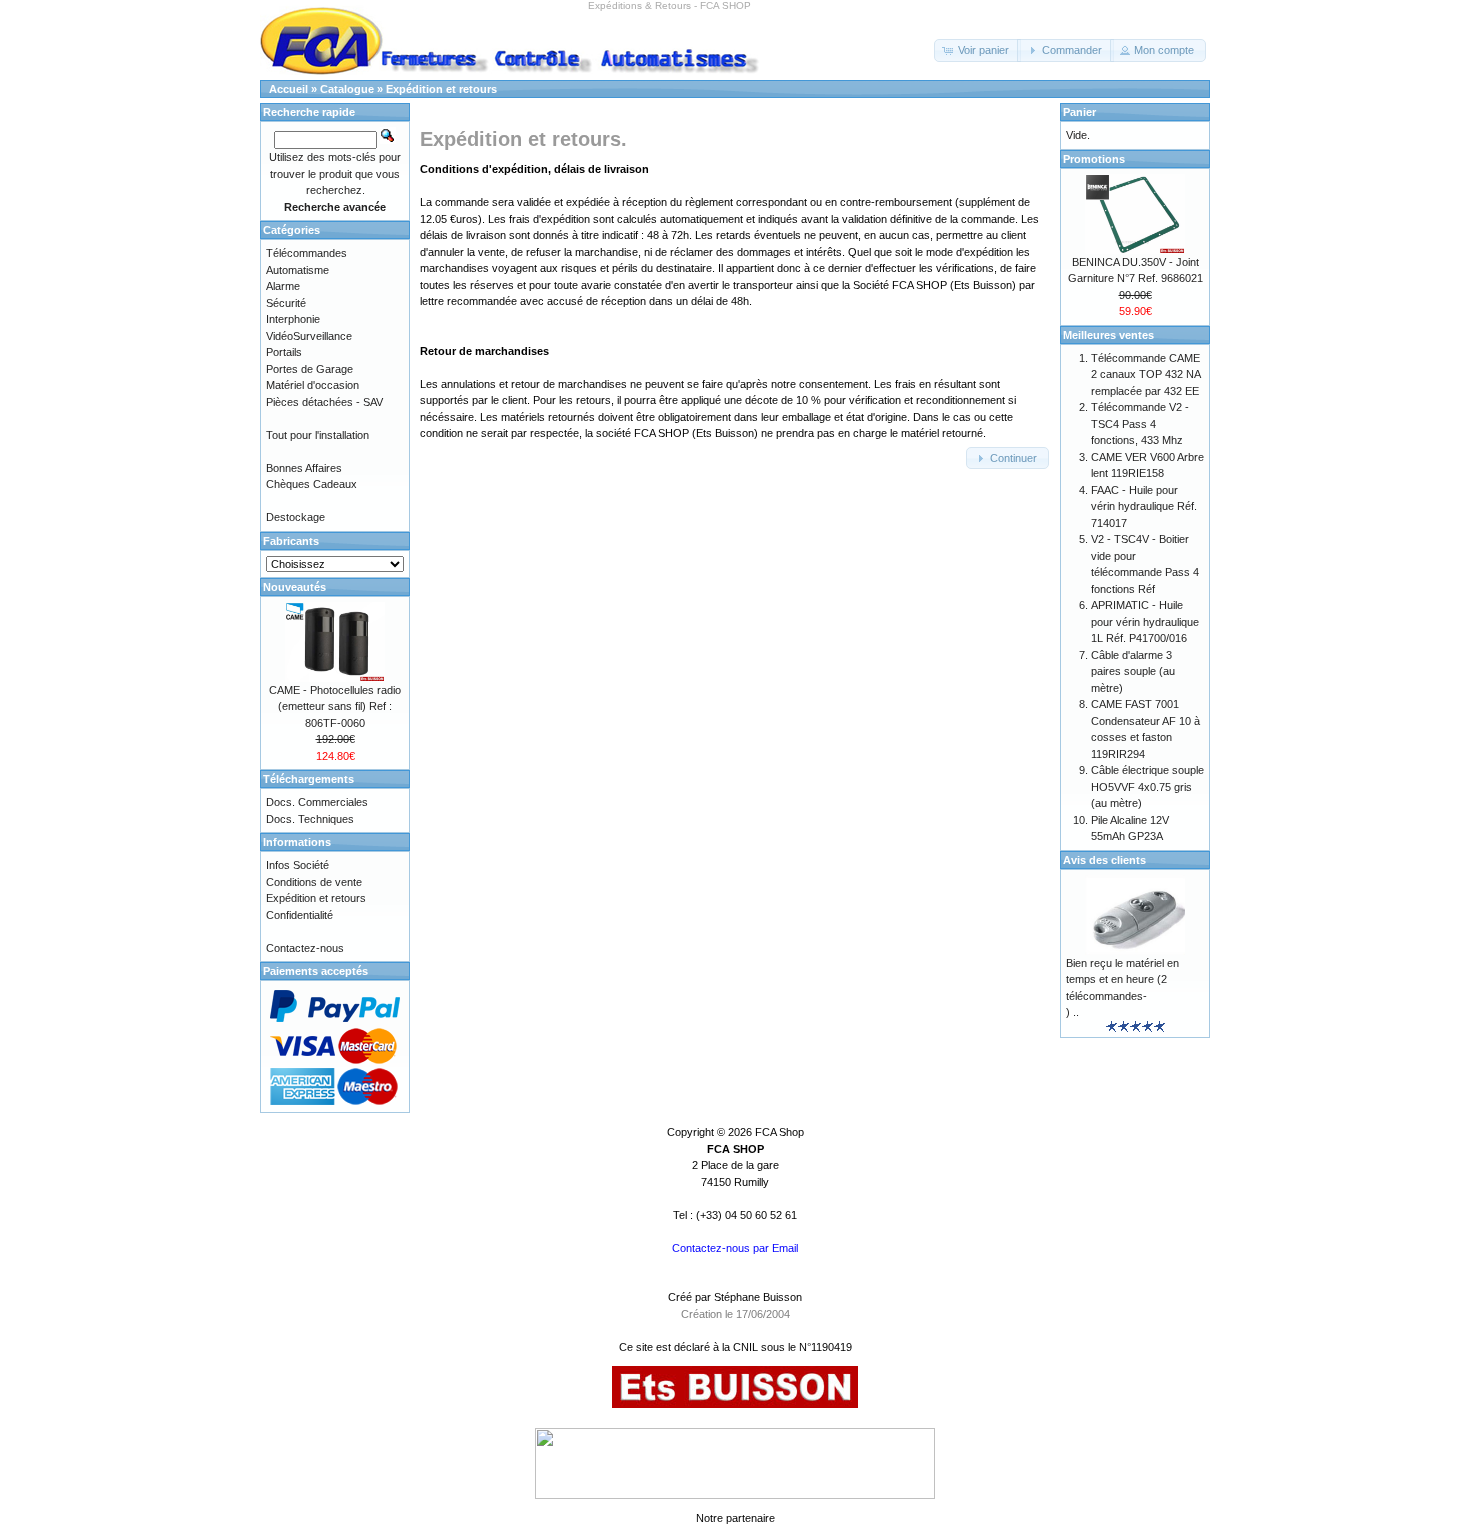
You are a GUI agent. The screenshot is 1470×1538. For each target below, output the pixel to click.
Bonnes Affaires (304, 468)
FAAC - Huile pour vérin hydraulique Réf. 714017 (1144, 506)
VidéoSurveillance (309, 336)
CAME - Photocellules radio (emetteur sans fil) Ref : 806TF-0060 (335, 706)
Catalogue (347, 89)
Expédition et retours (441, 89)
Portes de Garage (309, 369)
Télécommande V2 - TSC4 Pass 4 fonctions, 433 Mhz (1140, 423)
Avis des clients (1104, 860)
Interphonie (293, 319)
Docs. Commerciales (317, 802)
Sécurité (286, 303)
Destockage (295, 517)
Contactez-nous (305, 948)
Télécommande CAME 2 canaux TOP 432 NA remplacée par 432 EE (1145, 374)
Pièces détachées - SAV (324, 402)
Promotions (1094, 159)
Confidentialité (299, 915)
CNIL (745, 1347)
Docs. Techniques (310, 819)
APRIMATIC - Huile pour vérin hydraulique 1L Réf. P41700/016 (1145, 621)
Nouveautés (294, 587)
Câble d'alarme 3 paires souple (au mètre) (1133, 671)
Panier (1079, 112)
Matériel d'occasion (312, 385)
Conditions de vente (314, 882)
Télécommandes (306, 253)
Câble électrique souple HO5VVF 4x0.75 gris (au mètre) (1147, 786)
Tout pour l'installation (317, 435)
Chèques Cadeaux (311, 484)
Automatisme (297, 270)
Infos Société (297, 865)
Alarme (283, 286)
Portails (284, 352)
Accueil (288, 89)
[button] (977, 50)
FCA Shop (779, 1132)
